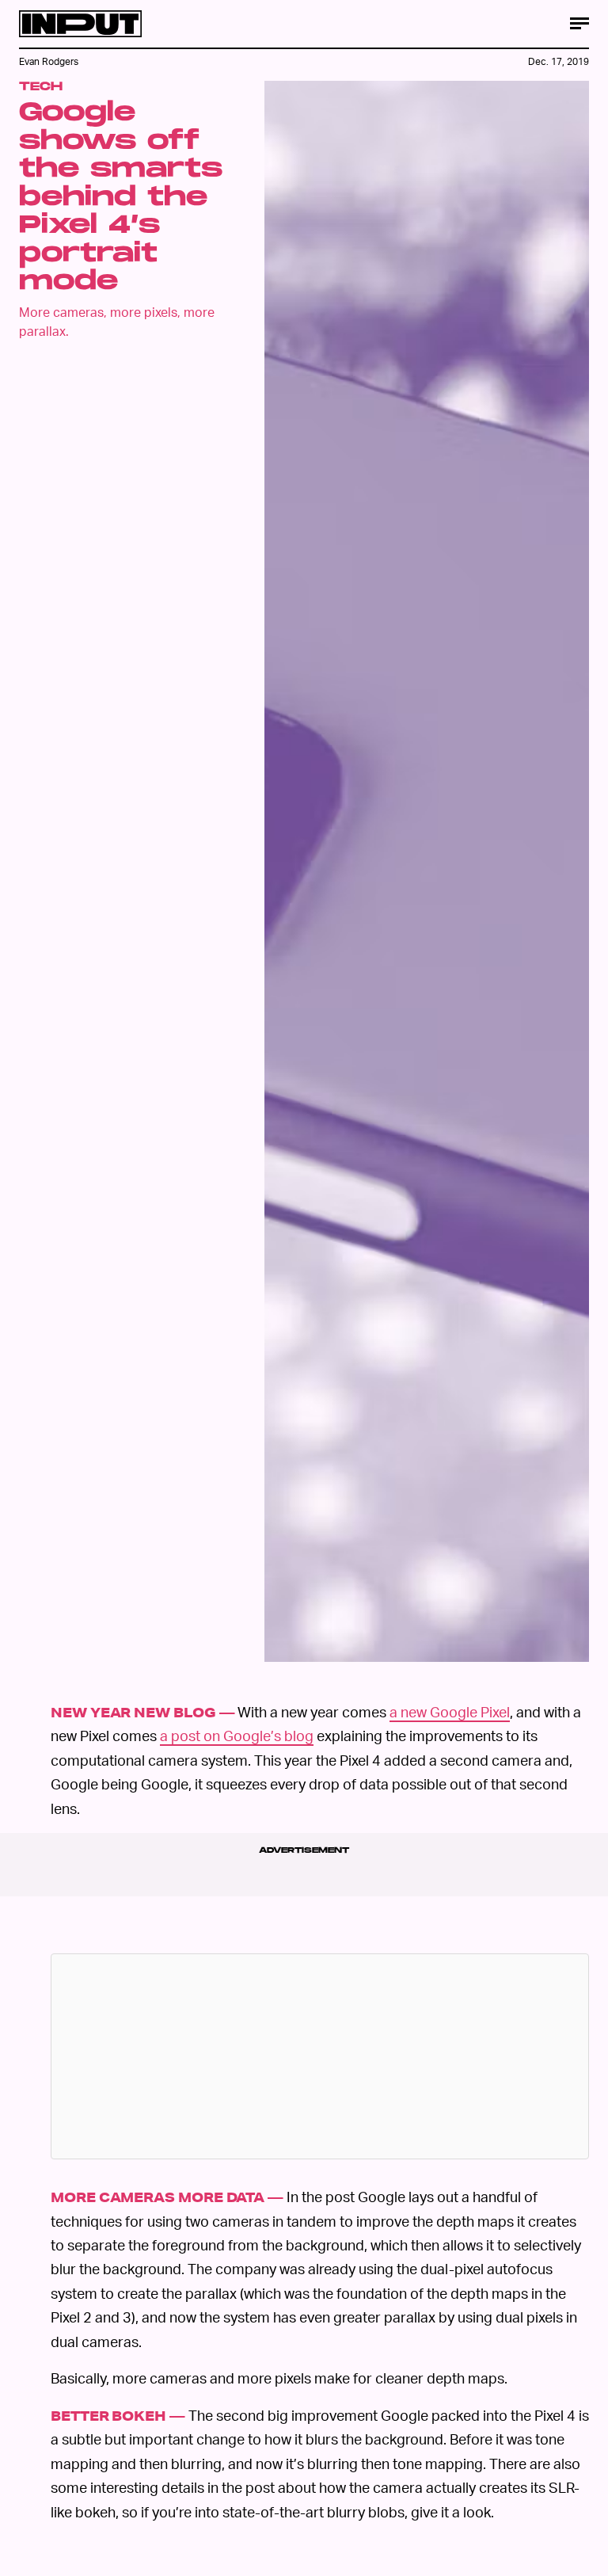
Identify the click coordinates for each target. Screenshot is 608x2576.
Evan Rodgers (49, 61)
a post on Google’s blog (237, 1735)
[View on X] (320, 2056)
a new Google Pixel (450, 1711)
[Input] (80, 24)
